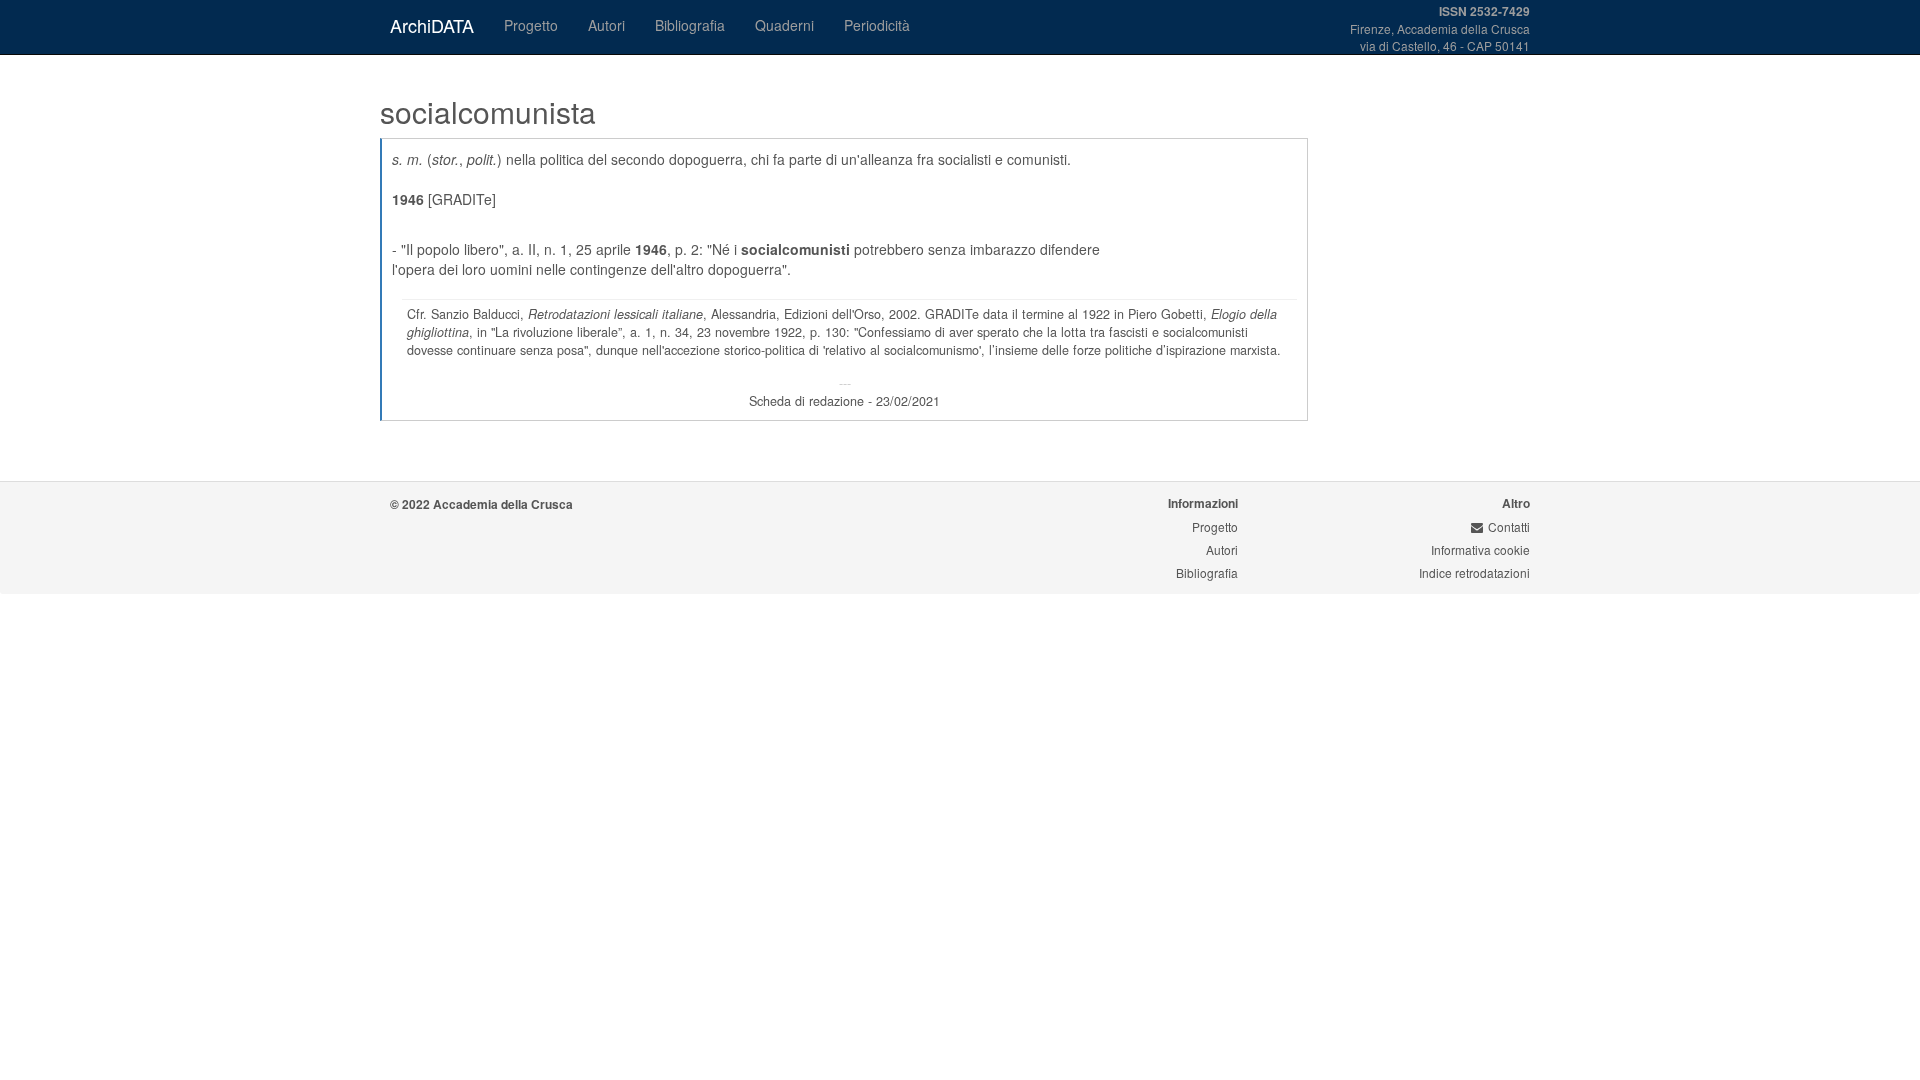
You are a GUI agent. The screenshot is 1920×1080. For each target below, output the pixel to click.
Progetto (531, 25)
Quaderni (784, 25)
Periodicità (877, 25)
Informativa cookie (1480, 549)
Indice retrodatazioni (1474, 572)
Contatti (1509, 526)
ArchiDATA (432, 25)
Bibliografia (690, 25)
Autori (606, 25)
